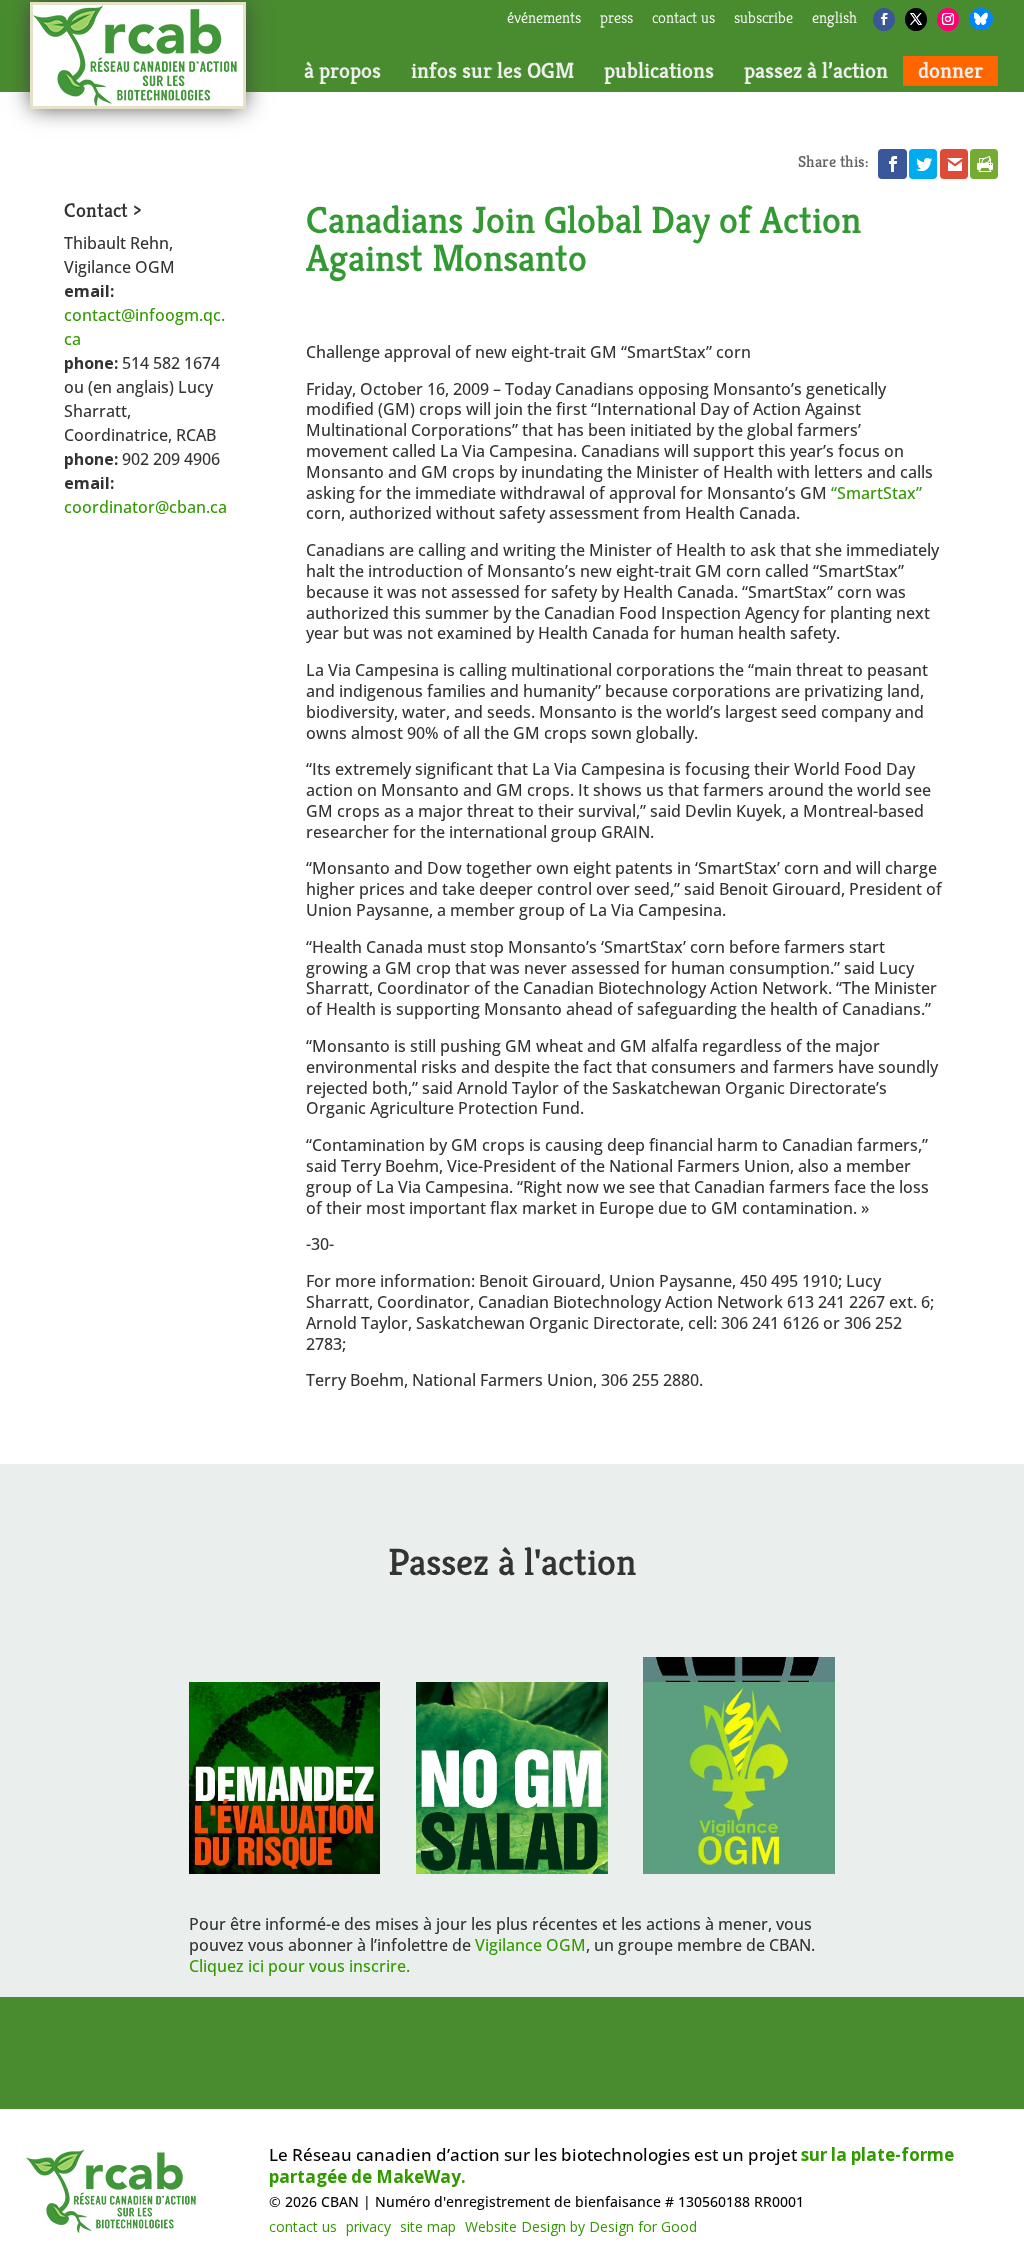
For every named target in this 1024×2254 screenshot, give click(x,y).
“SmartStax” (876, 493)
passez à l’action (816, 71)
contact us (683, 19)
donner (950, 71)
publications (659, 71)
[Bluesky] (981, 19)
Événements (544, 19)
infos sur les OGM (492, 71)
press (616, 19)
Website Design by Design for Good (581, 2226)
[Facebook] (884, 19)
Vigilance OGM (530, 1945)
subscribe (763, 19)
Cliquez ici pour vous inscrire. (299, 1966)
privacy (368, 2226)
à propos (342, 71)
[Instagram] (948, 19)
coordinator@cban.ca (145, 507)
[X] (916, 19)
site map (428, 2226)
